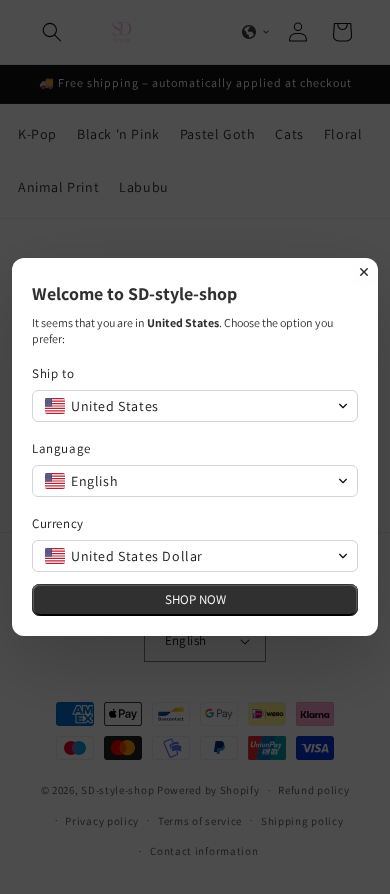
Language (61, 448)
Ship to (53, 373)
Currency (58, 523)
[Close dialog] (364, 272)
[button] (195, 406)
